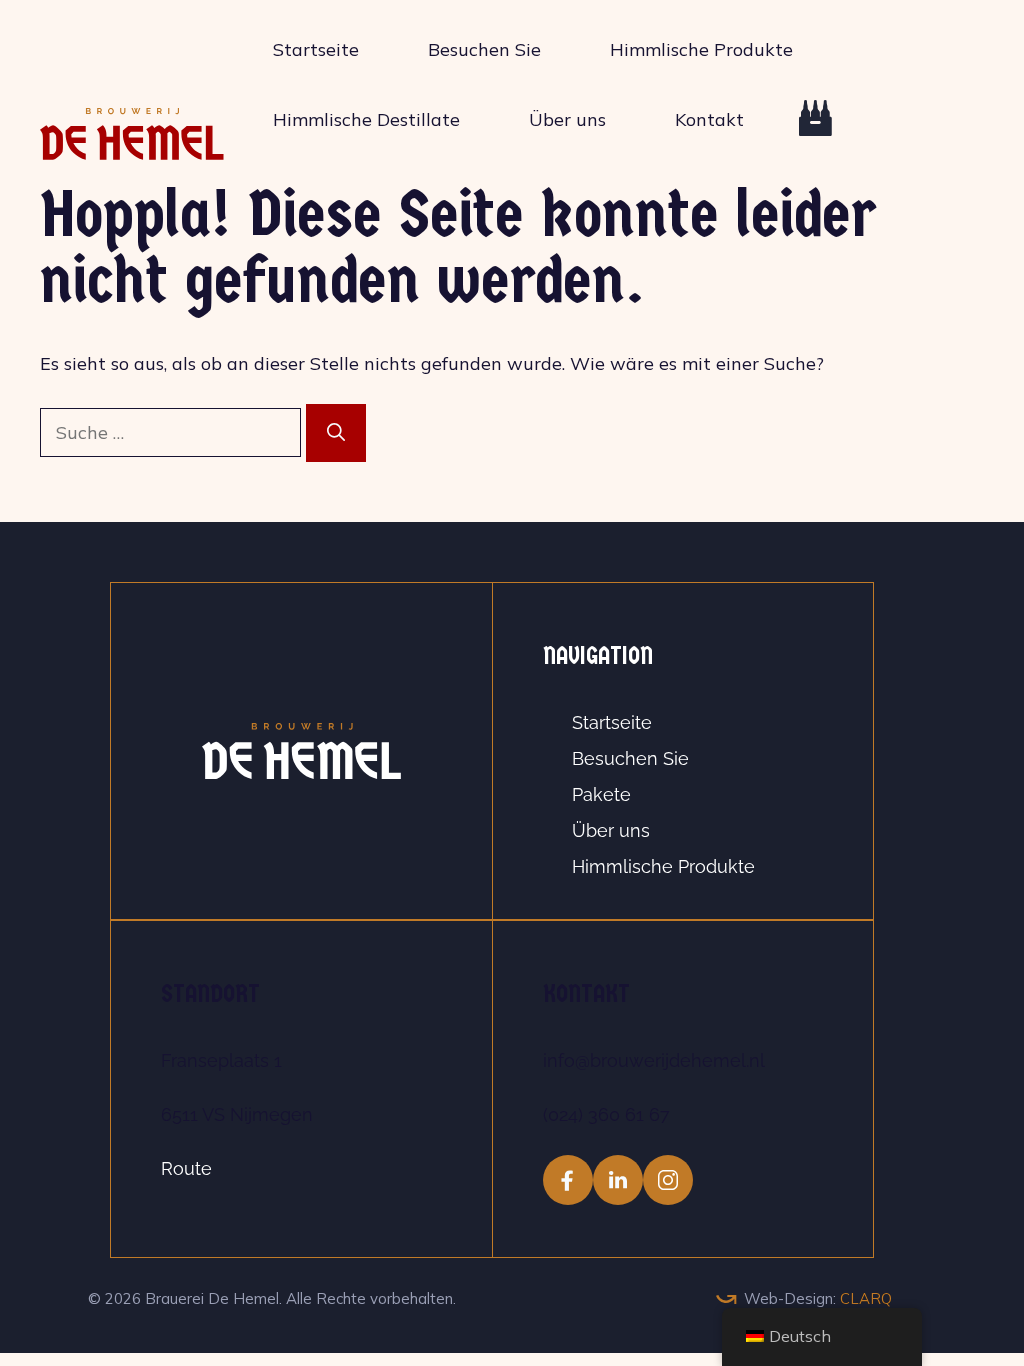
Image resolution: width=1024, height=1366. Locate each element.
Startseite (316, 49)
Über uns (567, 119)
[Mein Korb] (798, 130)
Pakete (601, 794)
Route (186, 1168)
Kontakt (709, 119)
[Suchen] (336, 433)
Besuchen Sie (484, 49)
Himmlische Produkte (701, 49)
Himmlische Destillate (366, 119)
